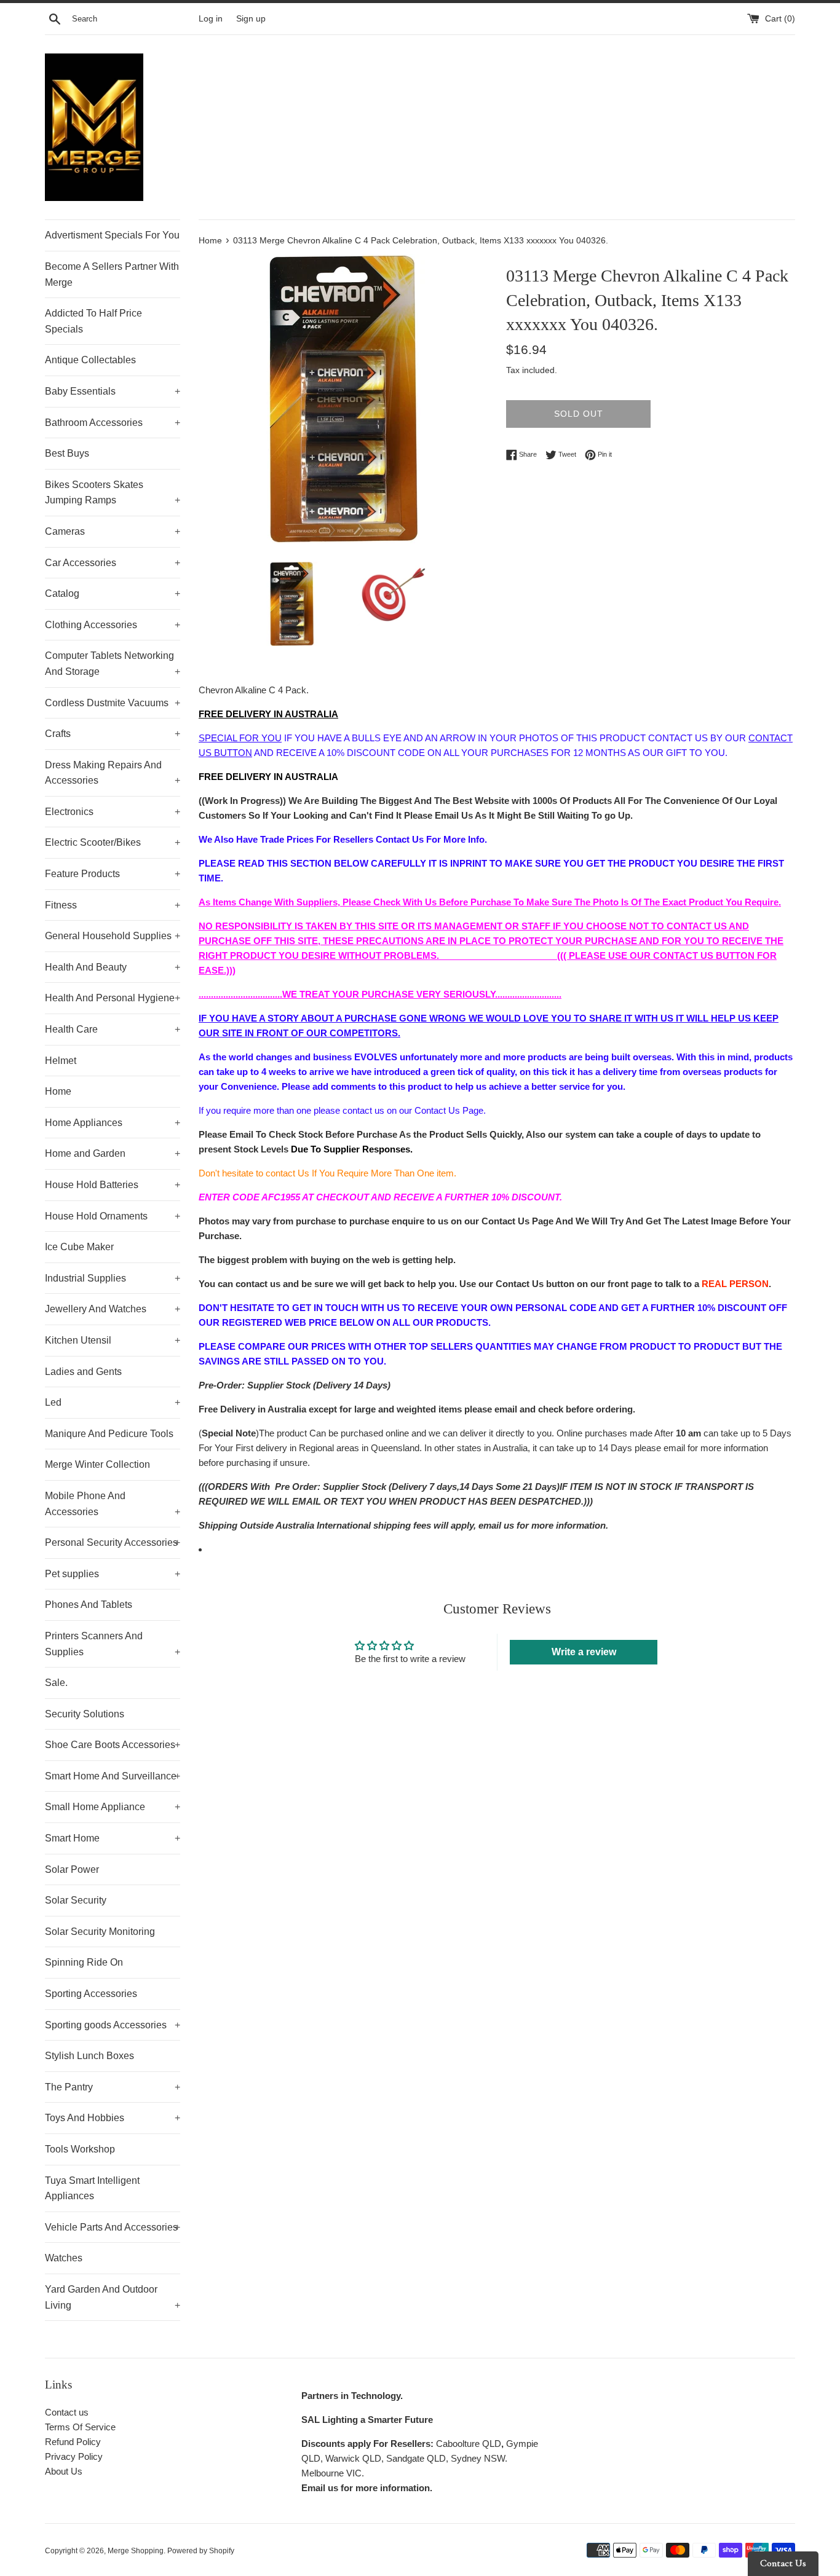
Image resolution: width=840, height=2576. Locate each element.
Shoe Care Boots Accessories (113, 1745)
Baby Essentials (113, 391)
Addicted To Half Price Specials (93, 321)
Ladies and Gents (83, 1372)
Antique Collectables (90, 360)
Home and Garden (113, 1153)
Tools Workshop (80, 2149)
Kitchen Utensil (113, 1340)
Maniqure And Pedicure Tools (109, 1434)
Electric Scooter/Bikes (113, 842)
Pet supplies (113, 1574)
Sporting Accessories (91, 1994)
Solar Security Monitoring (100, 1932)
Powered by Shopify (201, 2551)
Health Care (113, 1029)
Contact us (67, 2412)
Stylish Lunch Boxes (89, 2056)
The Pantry (113, 2087)
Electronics (113, 812)
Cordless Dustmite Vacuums (113, 703)
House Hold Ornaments (113, 1216)
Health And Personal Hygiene (113, 998)
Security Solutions (85, 1714)
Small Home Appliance (113, 1807)
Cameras (113, 531)
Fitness (113, 905)
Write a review (584, 1652)
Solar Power (72, 1869)
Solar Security (76, 1900)
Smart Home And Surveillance (113, 1776)
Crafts (113, 734)
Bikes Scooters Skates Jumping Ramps (113, 493)
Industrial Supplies (113, 1278)
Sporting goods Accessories (113, 2025)
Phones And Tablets (89, 1605)
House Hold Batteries (113, 1185)
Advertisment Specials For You (112, 235)
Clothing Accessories (113, 625)
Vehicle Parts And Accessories (113, 2227)
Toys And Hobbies (113, 2118)
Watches (64, 2258)
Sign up (251, 19)
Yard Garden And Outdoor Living (113, 2297)
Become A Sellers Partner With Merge (112, 274)
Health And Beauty (113, 967)
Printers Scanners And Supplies (113, 1644)
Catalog (113, 593)
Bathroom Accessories (113, 423)
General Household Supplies (113, 936)
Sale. (56, 1683)
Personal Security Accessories (113, 1542)
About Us (64, 2471)
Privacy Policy (74, 2456)
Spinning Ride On (84, 1962)
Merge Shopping (136, 2551)
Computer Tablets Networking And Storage (113, 664)
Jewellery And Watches (113, 1309)
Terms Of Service (80, 2427)
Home (58, 1091)
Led (113, 1402)
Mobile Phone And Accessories (113, 1504)
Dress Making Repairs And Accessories (113, 773)
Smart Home (113, 1838)
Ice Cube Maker (79, 1247)
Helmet (61, 1061)
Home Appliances (113, 1123)
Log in (211, 19)
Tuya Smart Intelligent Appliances (92, 2188)
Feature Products (113, 874)
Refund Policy (73, 2442)
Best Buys (67, 453)
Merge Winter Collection (97, 1464)
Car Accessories (113, 563)
